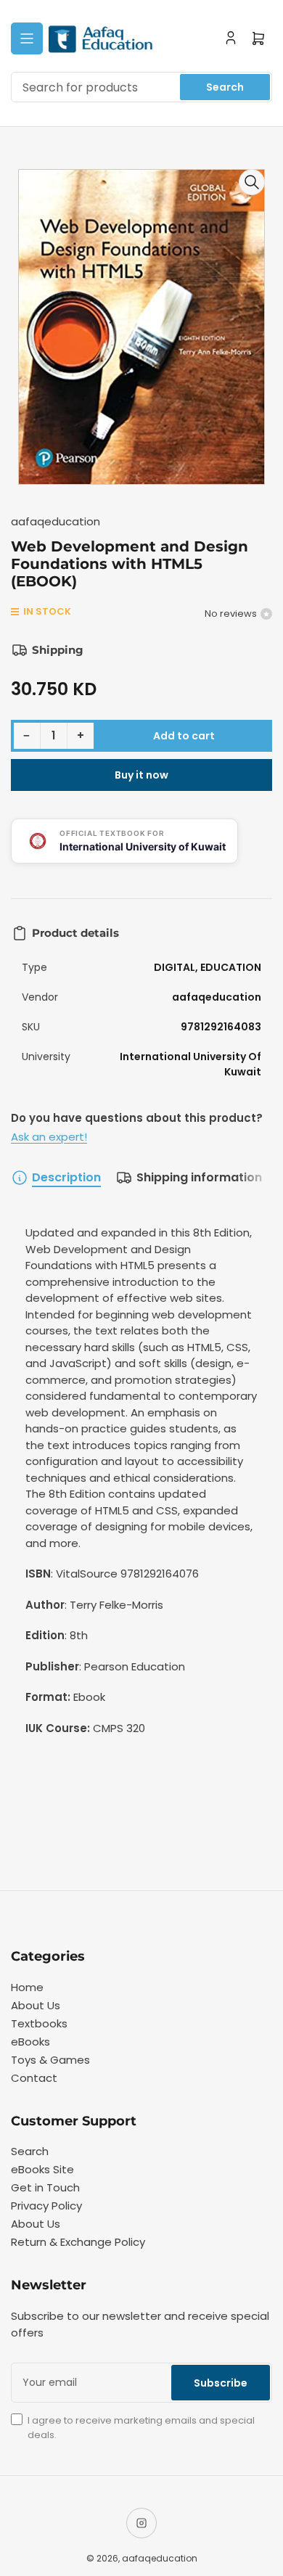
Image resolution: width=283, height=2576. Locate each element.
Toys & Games (50, 2060)
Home (27, 1987)
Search (225, 87)
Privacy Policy (46, 2206)
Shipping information (199, 1177)
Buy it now (141, 775)
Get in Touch (45, 2187)
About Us (36, 2005)
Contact (34, 2078)
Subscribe (221, 2383)
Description (66, 1177)
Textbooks (39, 2023)
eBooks (30, 2042)
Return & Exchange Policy (78, 2242)
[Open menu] (27, 38)
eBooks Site (42, 2169)
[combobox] (141, 87)
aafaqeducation (56, 521)
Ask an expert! (49, 1137)
